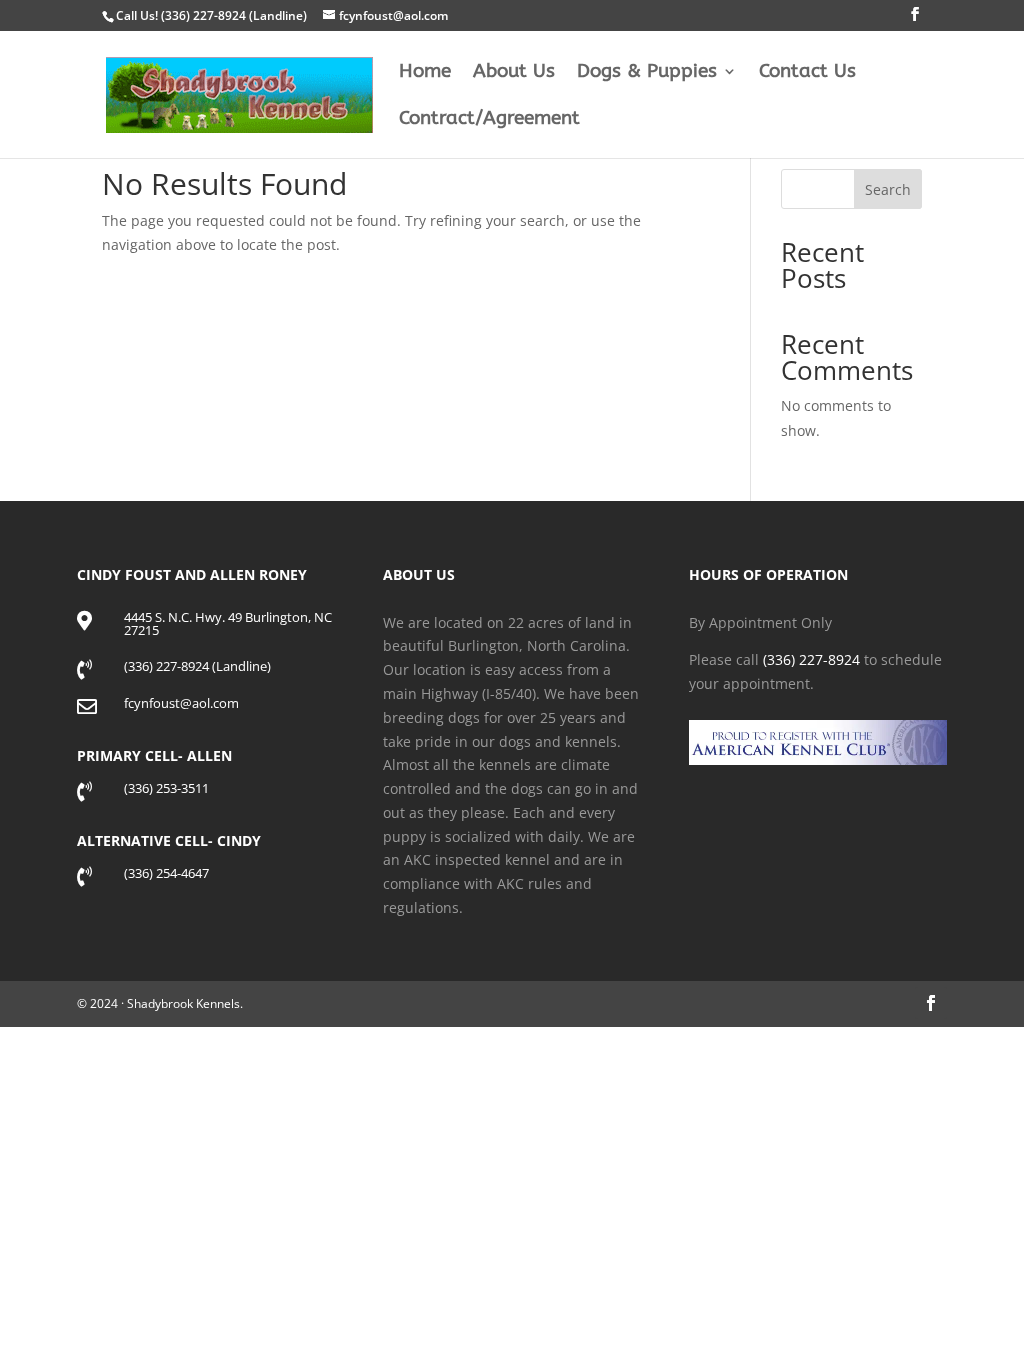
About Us (514, 73)
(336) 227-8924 (811, 659)
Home (425, 73)
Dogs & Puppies (647, 73)
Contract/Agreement (489, 120)
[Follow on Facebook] (931, 1003)
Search (888, 189)
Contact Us (807, 73)
